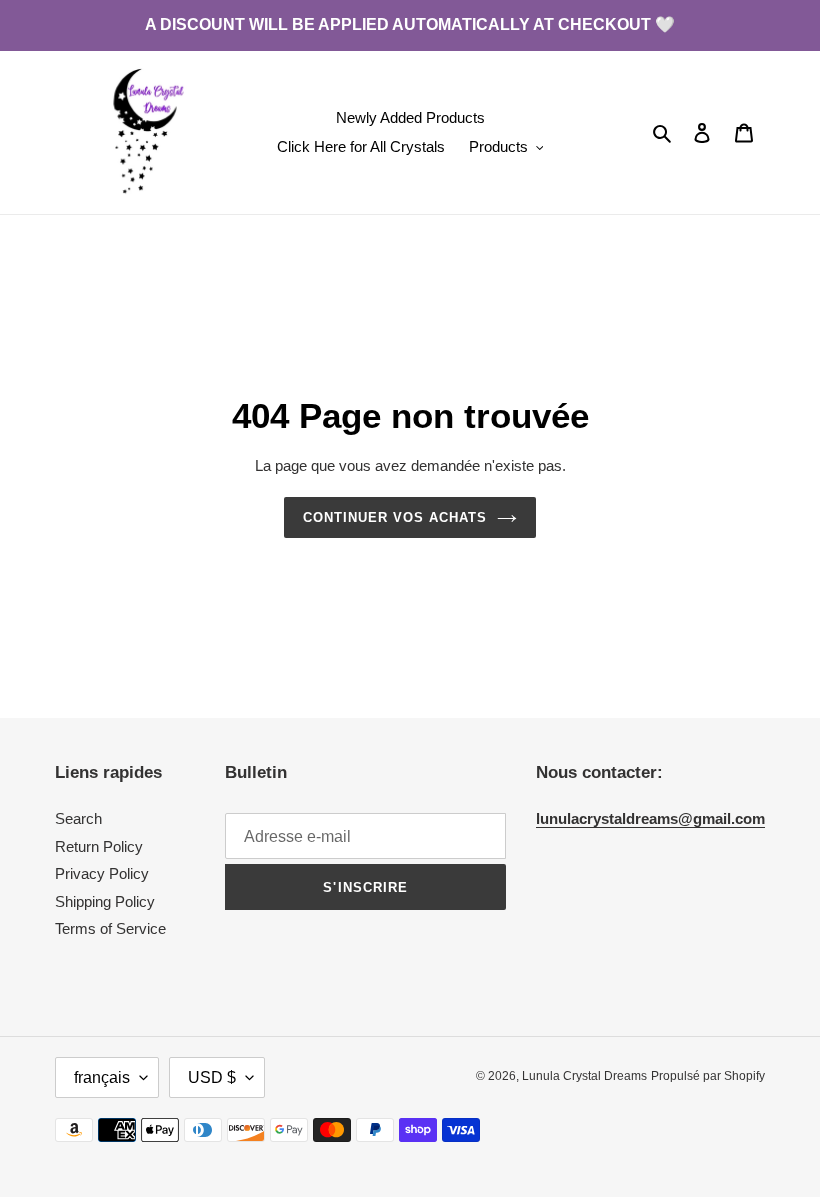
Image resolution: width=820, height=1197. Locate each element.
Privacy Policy (102, 873)
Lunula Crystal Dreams (584, 1076)
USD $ (212, 1077)
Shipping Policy (105, 901)
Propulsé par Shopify (708, 1076)
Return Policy (99, 846)
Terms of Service (110, 928)
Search (78, 818)
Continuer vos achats (395, 517)
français (102, 1077)
